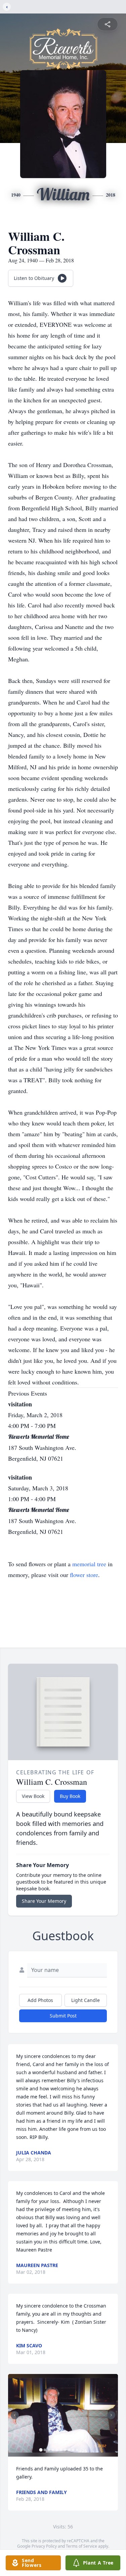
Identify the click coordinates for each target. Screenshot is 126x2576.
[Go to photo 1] (41, 2450)
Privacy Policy (44, 2546)
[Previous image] (15, 2415)
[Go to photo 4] (53, 2450)
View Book (33, 1796)
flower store (84, 1575)
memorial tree (89, 1564)
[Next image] (111, 2415)
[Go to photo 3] (49, 2450)
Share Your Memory (44, 1901)
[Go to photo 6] (61, 2450)
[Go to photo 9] (73, 2450)
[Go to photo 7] (65, 2450)
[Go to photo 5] (57, 2450)
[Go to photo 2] (45, 2450)
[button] (63, 2415)
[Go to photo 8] (69, 2450)
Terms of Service (81, 2546)
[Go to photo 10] (77, 2450)
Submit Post (63, 2016)
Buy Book (70, 1796)
